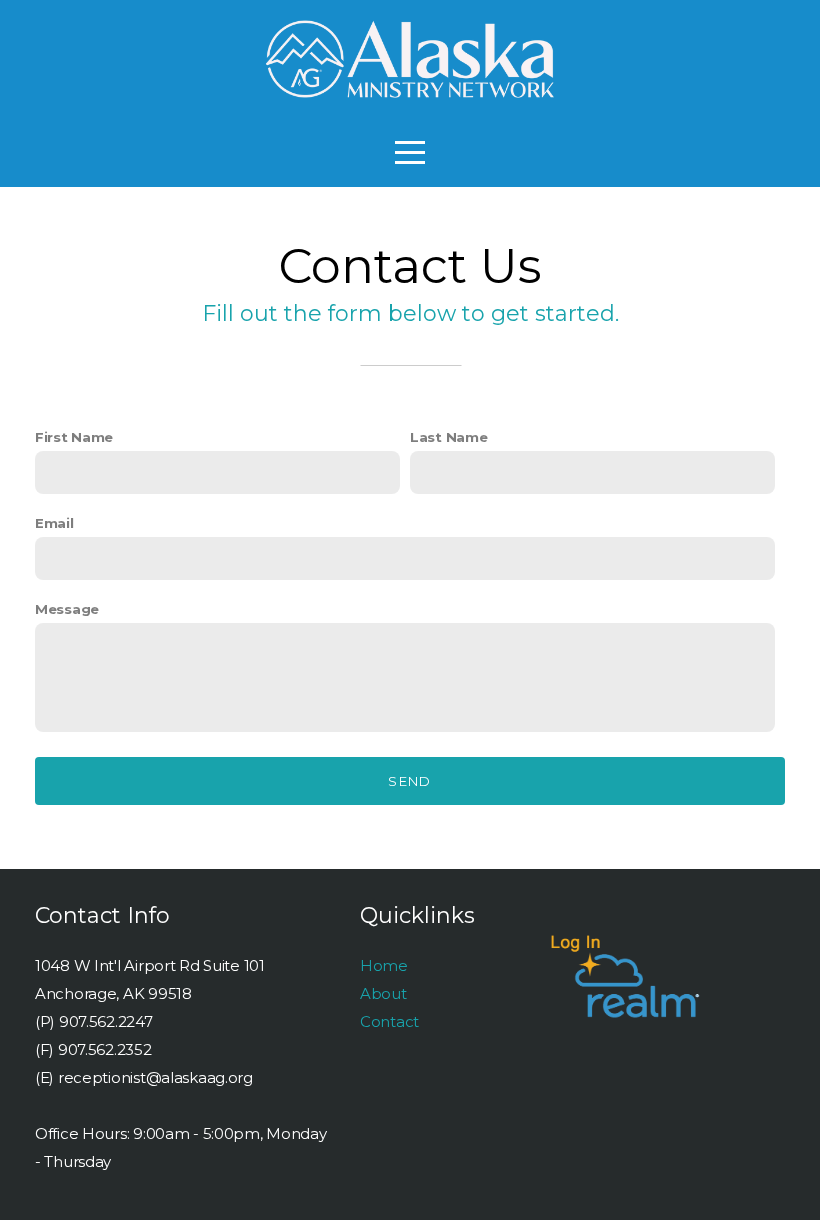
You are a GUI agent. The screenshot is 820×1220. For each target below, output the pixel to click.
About (383, 993)
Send (409, 781)
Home (384, 965)
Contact (389, 1021)
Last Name (448, 437)
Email (54, 523)
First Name (74, 437)
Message (67, 609)
